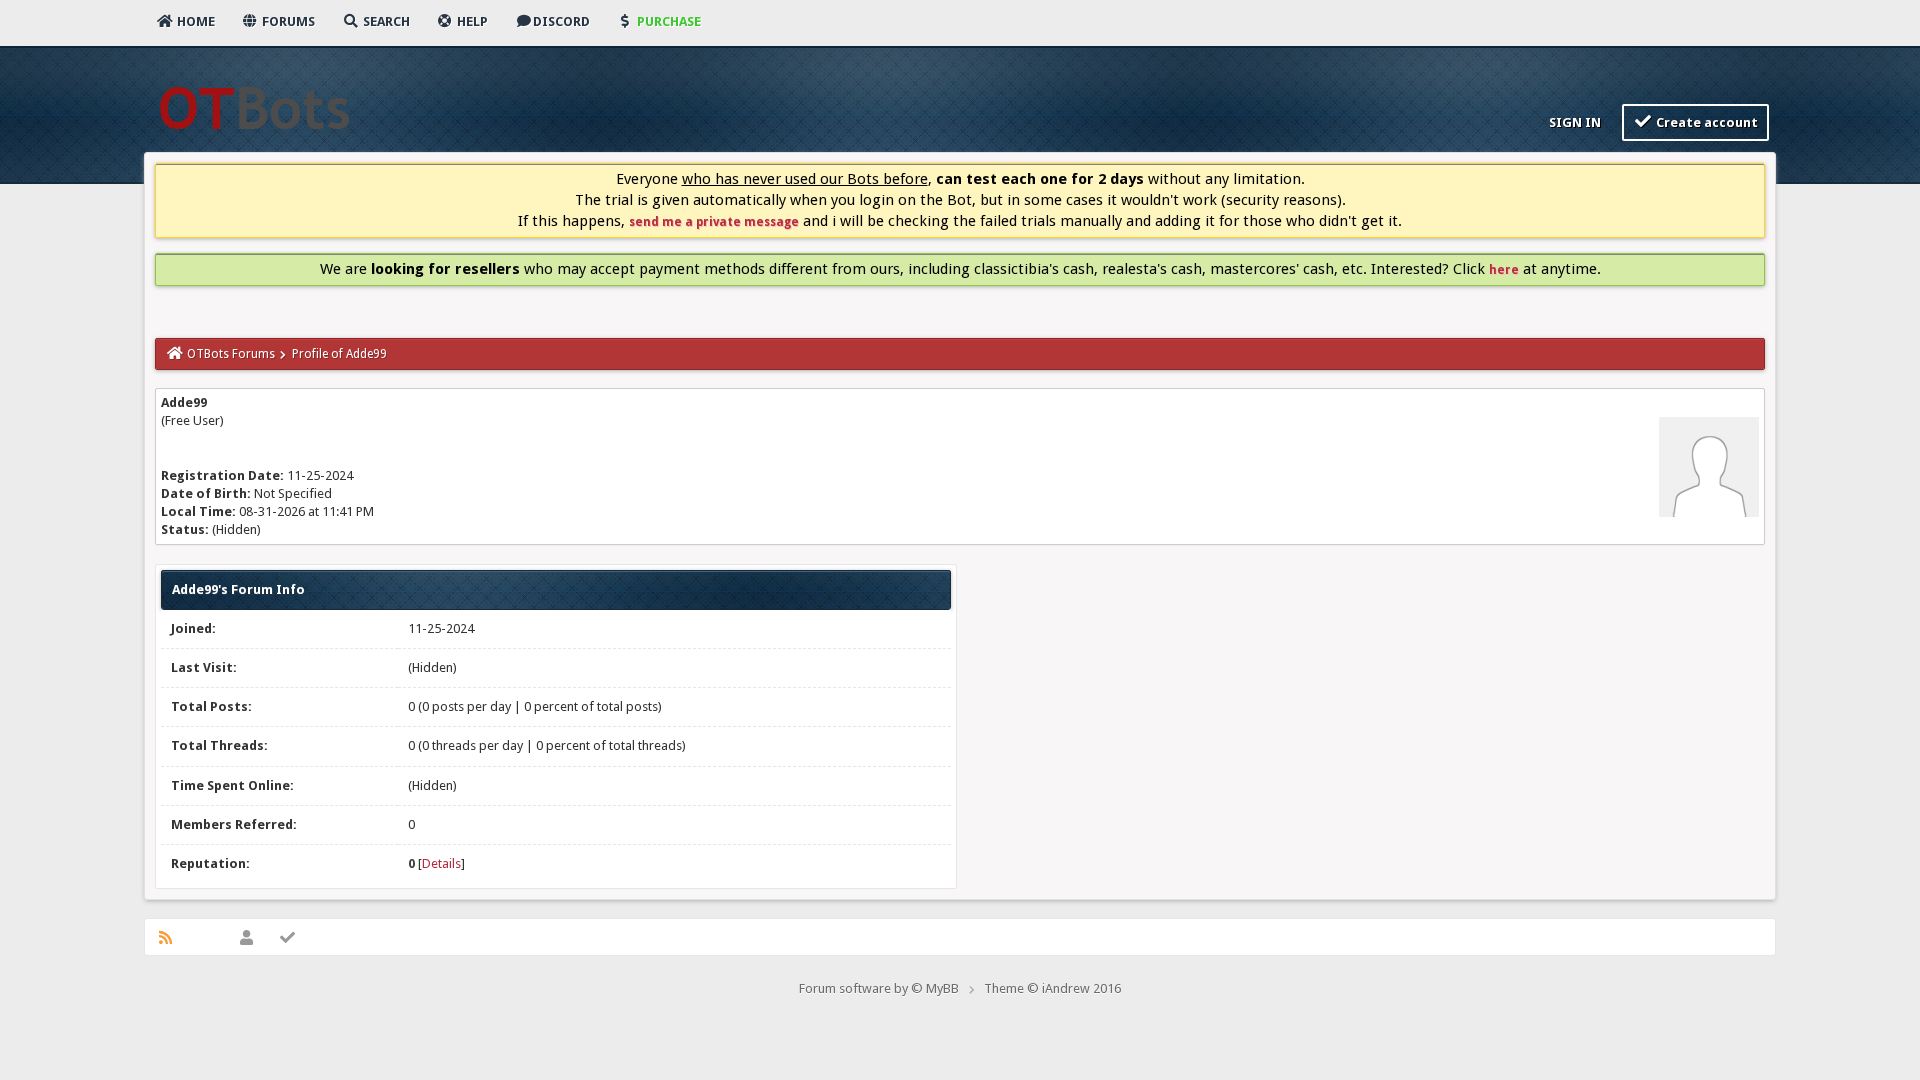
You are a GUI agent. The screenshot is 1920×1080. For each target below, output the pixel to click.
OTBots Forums (231, 354)
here (1504, 270)
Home (194, 21)
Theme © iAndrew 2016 (1052, 988)
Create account (1705, 122)
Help (471, 21)
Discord (561, 21)
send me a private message (714, 222)
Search (385, 21)
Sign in (1573, 122)
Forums (287, 21)
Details (441, 863)
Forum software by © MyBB (879, 988)
